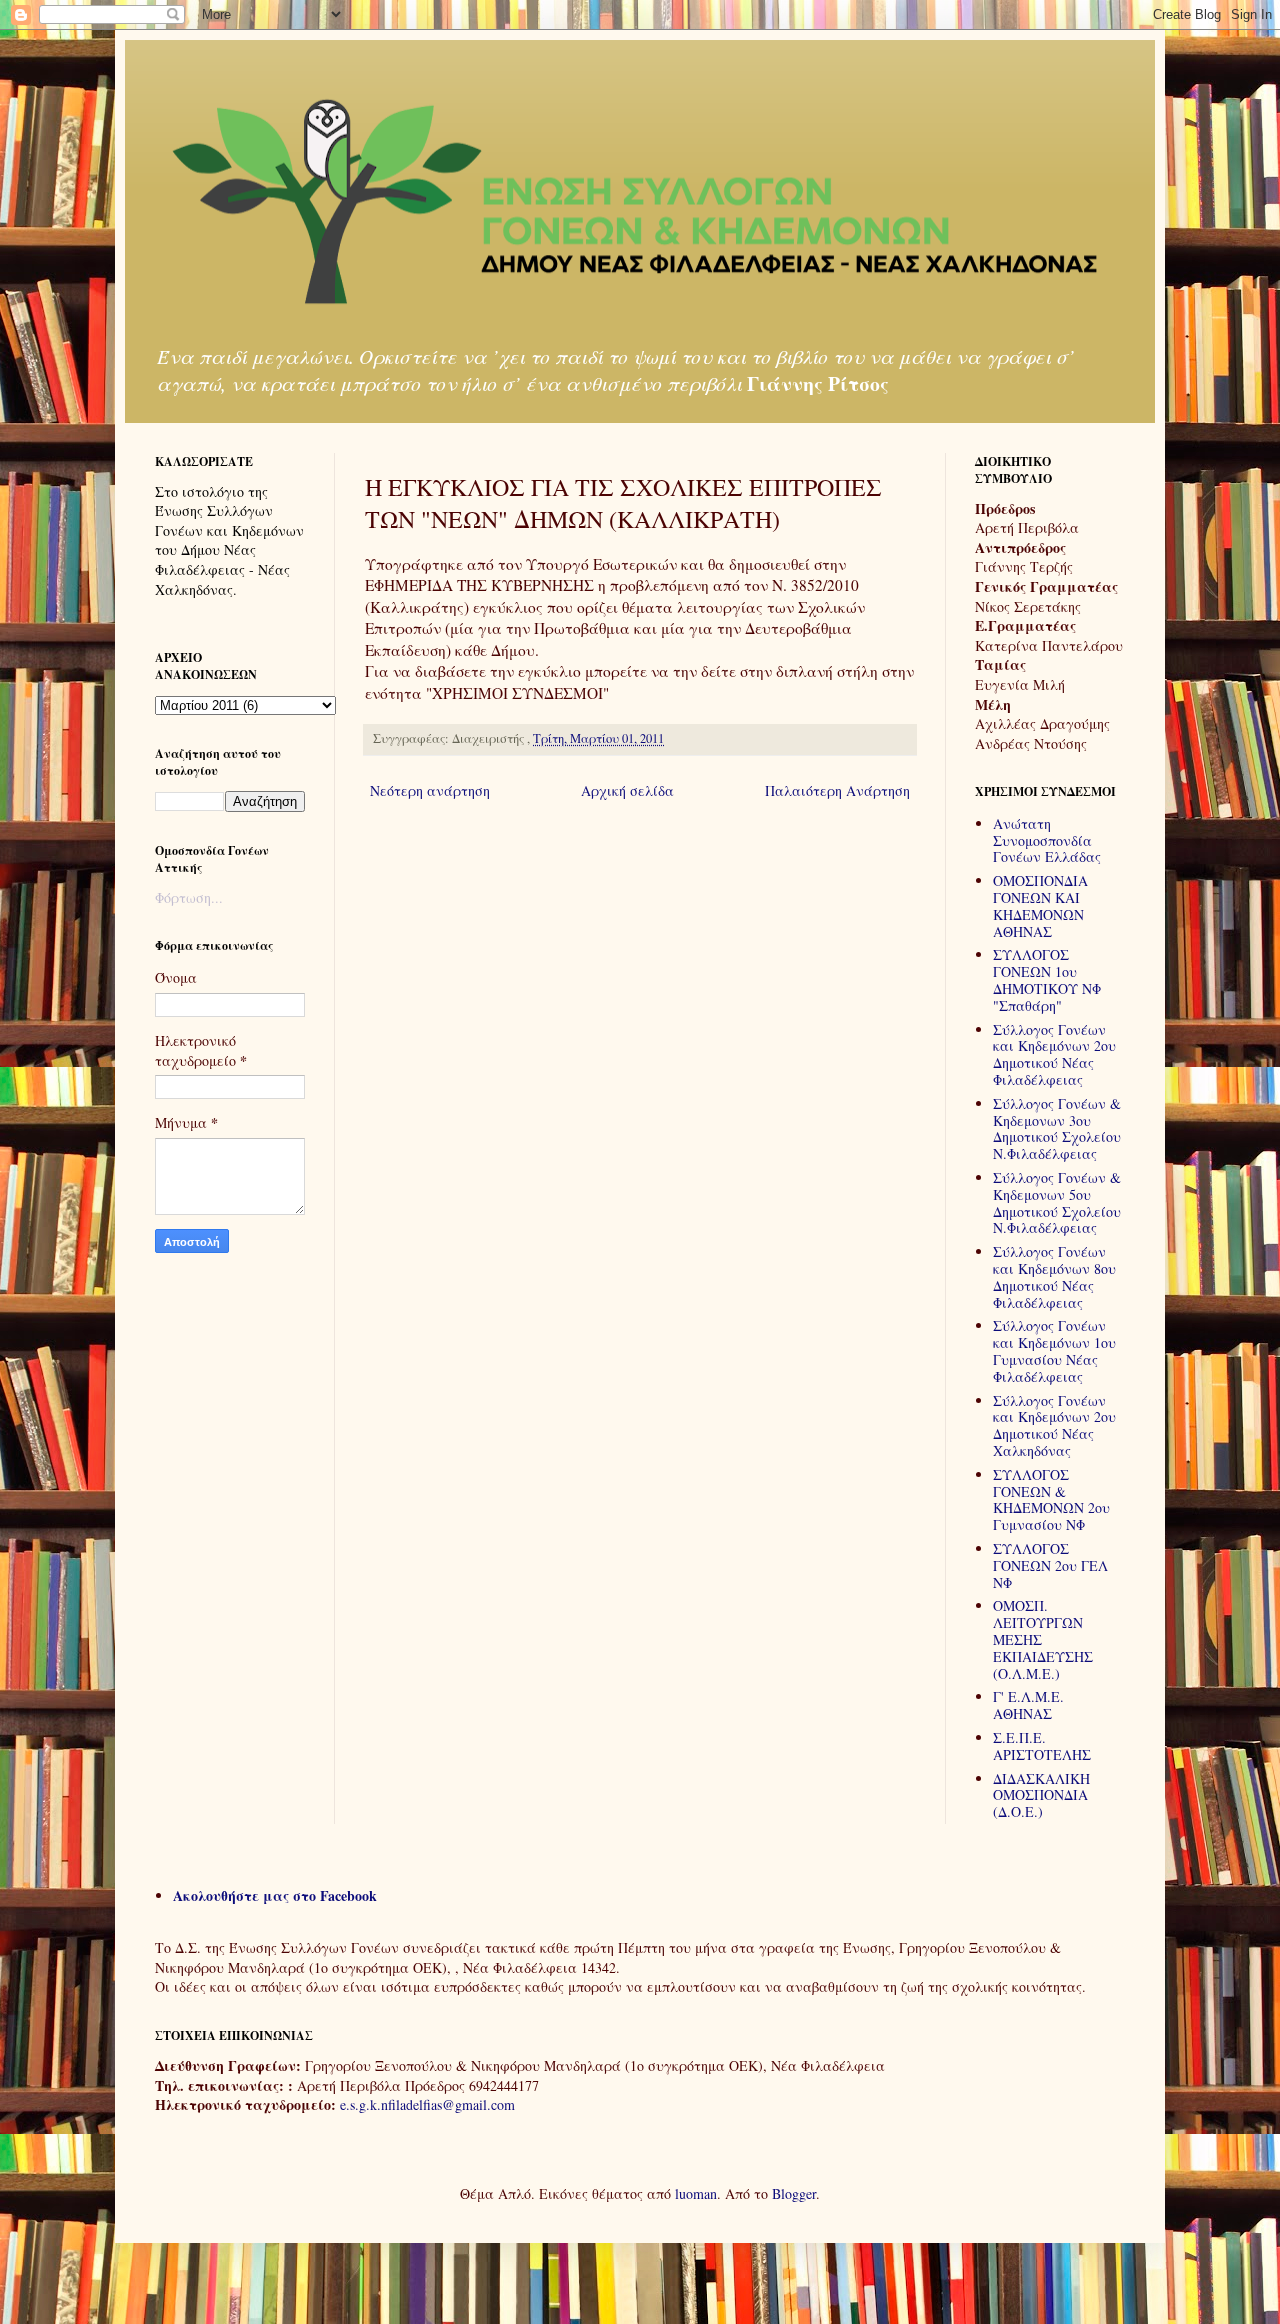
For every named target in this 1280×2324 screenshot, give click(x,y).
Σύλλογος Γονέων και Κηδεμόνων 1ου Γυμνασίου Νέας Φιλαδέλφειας (1054, 1350)
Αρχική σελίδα (627, 790)
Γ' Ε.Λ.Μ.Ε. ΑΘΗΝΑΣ (1028, 1705)
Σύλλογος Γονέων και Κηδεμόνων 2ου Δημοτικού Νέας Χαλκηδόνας (1054, 1425)
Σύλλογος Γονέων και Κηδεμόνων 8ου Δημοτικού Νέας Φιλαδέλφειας (1054, 1276)
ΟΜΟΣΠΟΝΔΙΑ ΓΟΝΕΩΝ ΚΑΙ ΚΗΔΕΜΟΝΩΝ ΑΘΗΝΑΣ (1040, 905)
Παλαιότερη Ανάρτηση (837, 790)
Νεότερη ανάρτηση (430, 790)
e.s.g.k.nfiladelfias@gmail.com (427, 2104)
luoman (696, 2193)
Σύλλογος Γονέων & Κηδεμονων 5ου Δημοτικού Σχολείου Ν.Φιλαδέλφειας (1057, 1202)
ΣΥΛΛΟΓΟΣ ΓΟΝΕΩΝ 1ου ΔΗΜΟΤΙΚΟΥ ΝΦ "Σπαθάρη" (1047, 979)
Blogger (794, 2193)
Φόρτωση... (189, 897)
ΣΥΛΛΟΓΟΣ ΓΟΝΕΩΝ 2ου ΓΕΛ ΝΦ (1050, 1565)
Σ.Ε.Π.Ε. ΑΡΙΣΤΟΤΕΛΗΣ (1042, 1746)
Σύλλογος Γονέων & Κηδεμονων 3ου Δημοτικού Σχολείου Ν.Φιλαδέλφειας (1057, 1128)
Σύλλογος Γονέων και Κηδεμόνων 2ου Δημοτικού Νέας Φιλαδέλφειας (1054, 1054)
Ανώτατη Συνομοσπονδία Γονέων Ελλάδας (1047, 840)
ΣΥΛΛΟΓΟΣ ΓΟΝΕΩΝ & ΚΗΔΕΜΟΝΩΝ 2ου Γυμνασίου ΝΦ (1051, 1499)
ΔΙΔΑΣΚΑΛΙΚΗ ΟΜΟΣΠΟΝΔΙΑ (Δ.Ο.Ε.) (1041, 1795)
